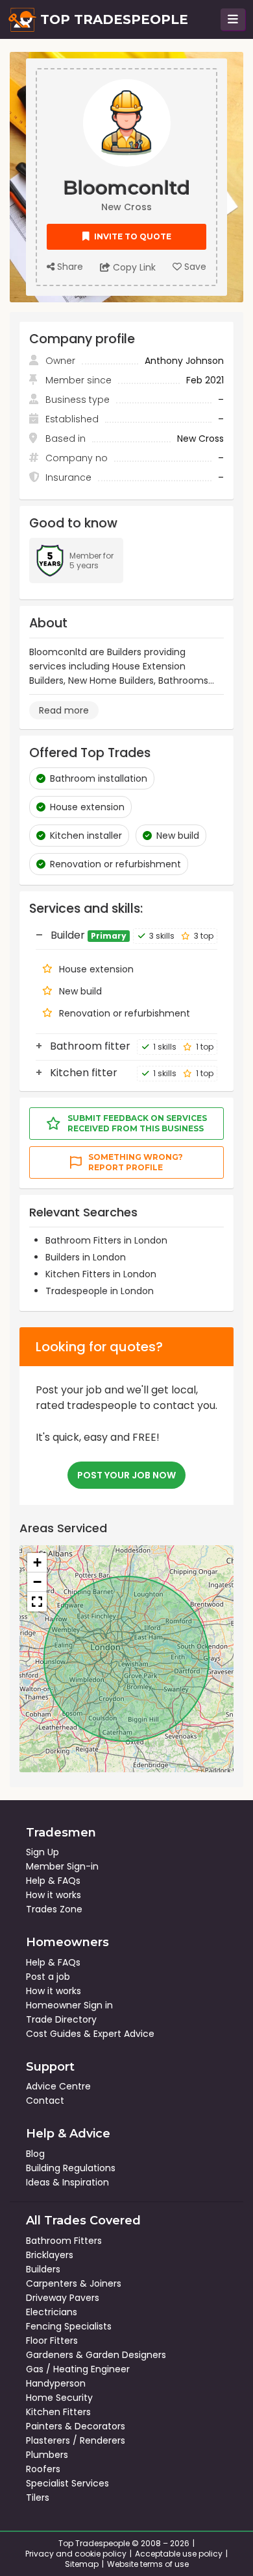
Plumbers (47, 2455)
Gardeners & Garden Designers (96, 2355)
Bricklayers (50, 2255)
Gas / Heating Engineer (78, 2369)
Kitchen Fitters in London (101, 1274)
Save (194, 267)
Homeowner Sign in (69, 2005)
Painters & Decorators (76, 2426)
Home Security (59, 2398)
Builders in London (86, 1257)
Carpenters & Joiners (74, 2283)
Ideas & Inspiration (67, 2182)
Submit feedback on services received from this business (137, 1123)
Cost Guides (54, 2034)
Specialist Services (67, 2483)
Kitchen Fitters (58, 2412)
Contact (45, 2101)
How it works (54, 1895)
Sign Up (42, 1852)
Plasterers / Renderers (76, 2440)
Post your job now (126, 1475)
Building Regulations (71, 2168)
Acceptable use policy (179, 2554)
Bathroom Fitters (64, 2241)
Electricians (52, 2312)
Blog (35, 2154)
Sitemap (82, 2564)
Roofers (43, 2469)
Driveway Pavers (63, 2298)
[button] (37, 1563)
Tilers (38, 2498)
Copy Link (133, 267)
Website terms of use (148, 2564)
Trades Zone (54, 1909)
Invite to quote (132, 236)
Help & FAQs (53, 1881)
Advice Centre (58, 2086)
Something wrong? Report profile (136, 1162)
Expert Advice (124, 2034)
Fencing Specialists (69, 2326)
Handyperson (56, 2383)
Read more (64, 710)
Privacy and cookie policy (76, 2554)
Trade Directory (61, 2019)
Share (69, 267)
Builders (43, 2269)
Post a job (48, 1977)
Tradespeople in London (100, 1291)
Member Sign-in (62, 1866)
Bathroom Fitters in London (106, 1240)
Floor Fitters (52, 2341)
